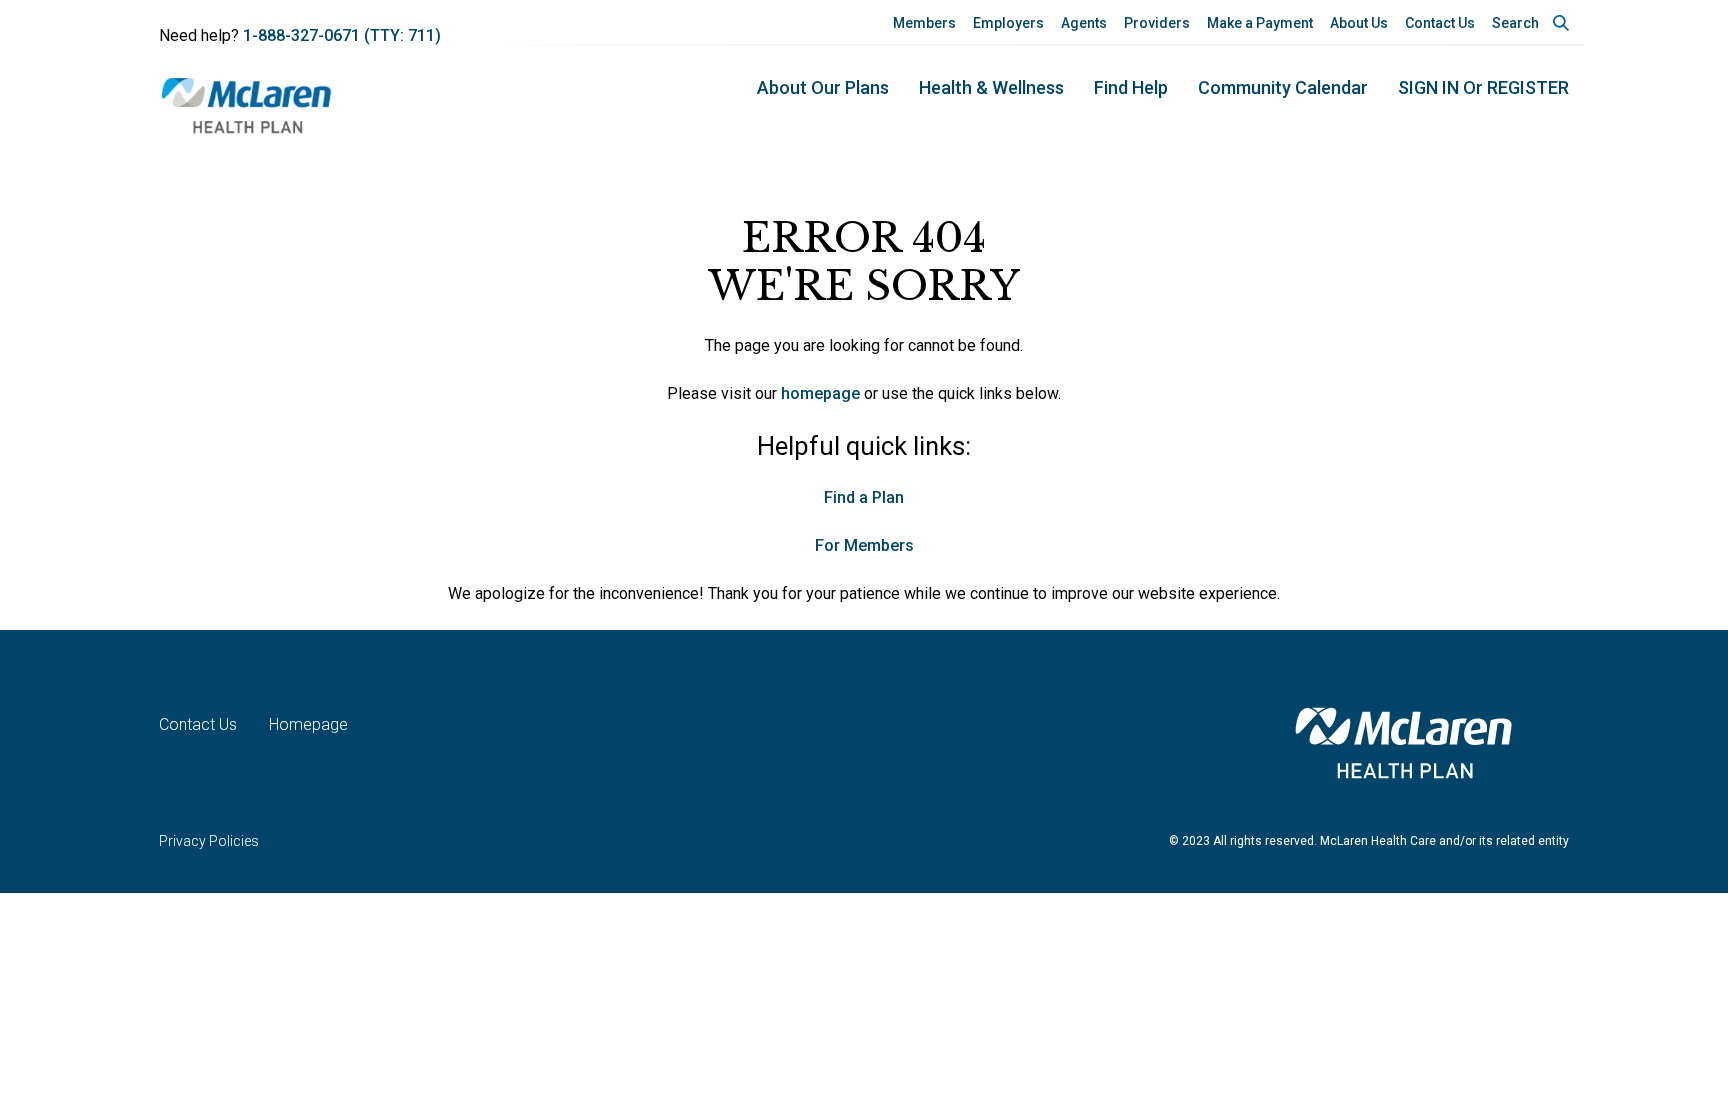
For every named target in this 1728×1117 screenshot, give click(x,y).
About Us (1359, 23)
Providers (1157, 23)
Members (924, 23)
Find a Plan (864, 497)
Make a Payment (1260, 23)
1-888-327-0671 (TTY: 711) (342, 35)
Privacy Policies (209, 841)
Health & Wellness (991, 87)
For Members (864, 545)
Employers (1008, 23)
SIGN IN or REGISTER (1483, 87)
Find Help (1131, 87)
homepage (820, 393)
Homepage (308, 724)
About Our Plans (823, 87)
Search (1515, 23)
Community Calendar (1283, 87)
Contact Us (1440, 23)
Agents (1084, 23)
